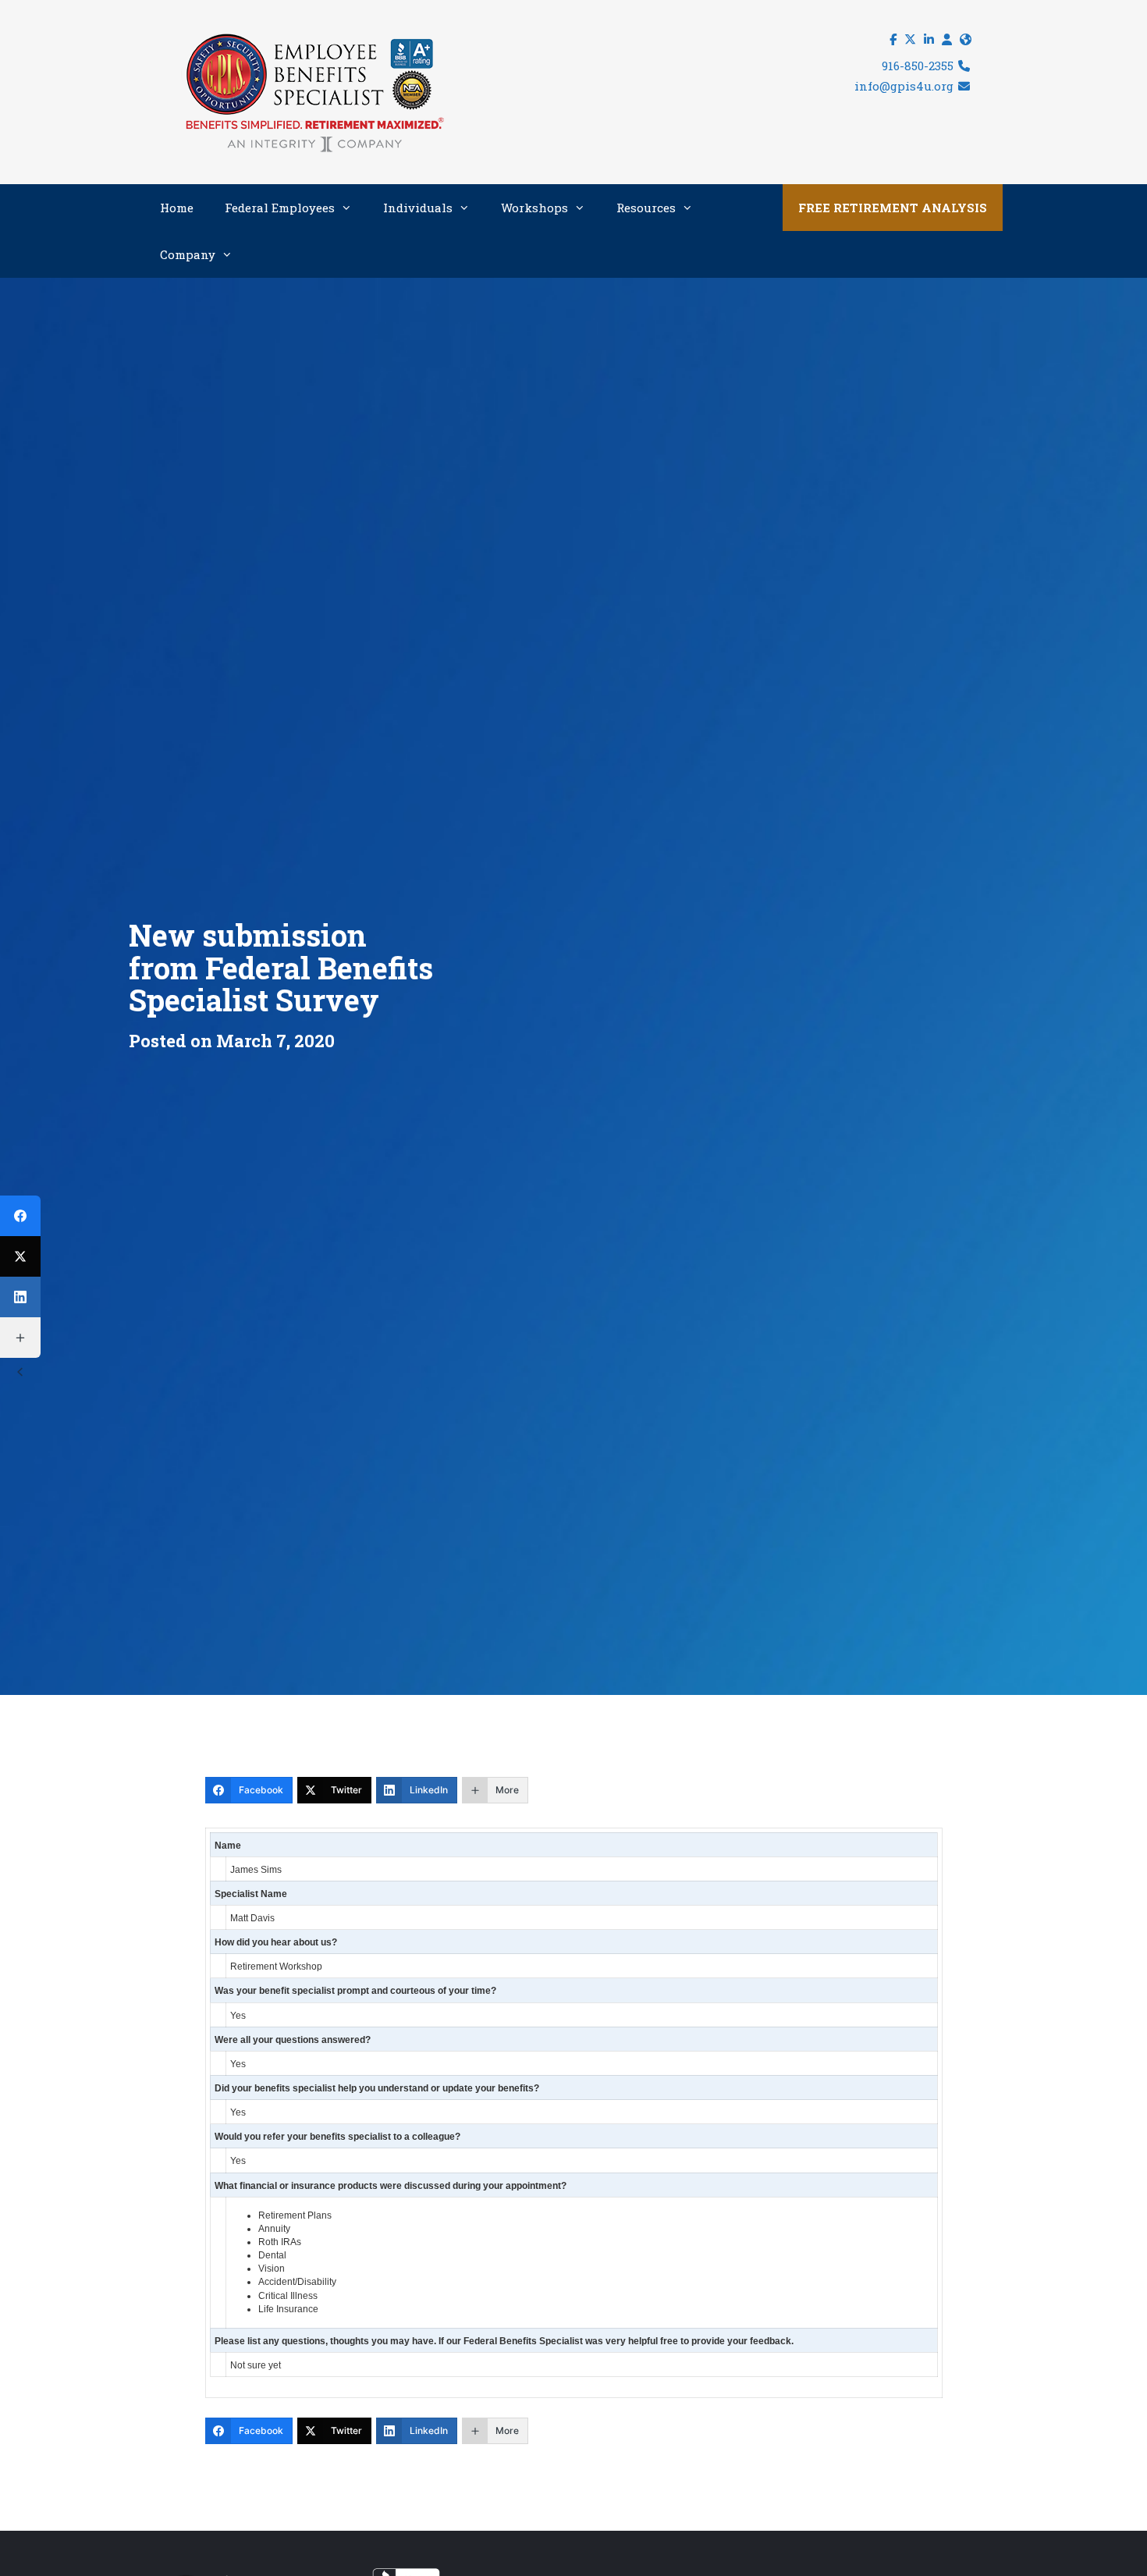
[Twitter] (20, 1256)
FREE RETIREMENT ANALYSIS (893, 208)
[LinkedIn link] (929, 39)
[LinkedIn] (20, 1297)
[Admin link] (947, 39)
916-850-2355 (919, 66)
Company (188, 254)
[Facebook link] (893, 39)
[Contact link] (966, 39)
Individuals (418, 208)
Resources (646, 208)
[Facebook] (20, 1216)
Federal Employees (280, 208)
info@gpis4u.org (906, 86)
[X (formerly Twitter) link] (910, 39)
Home (177, 208)
